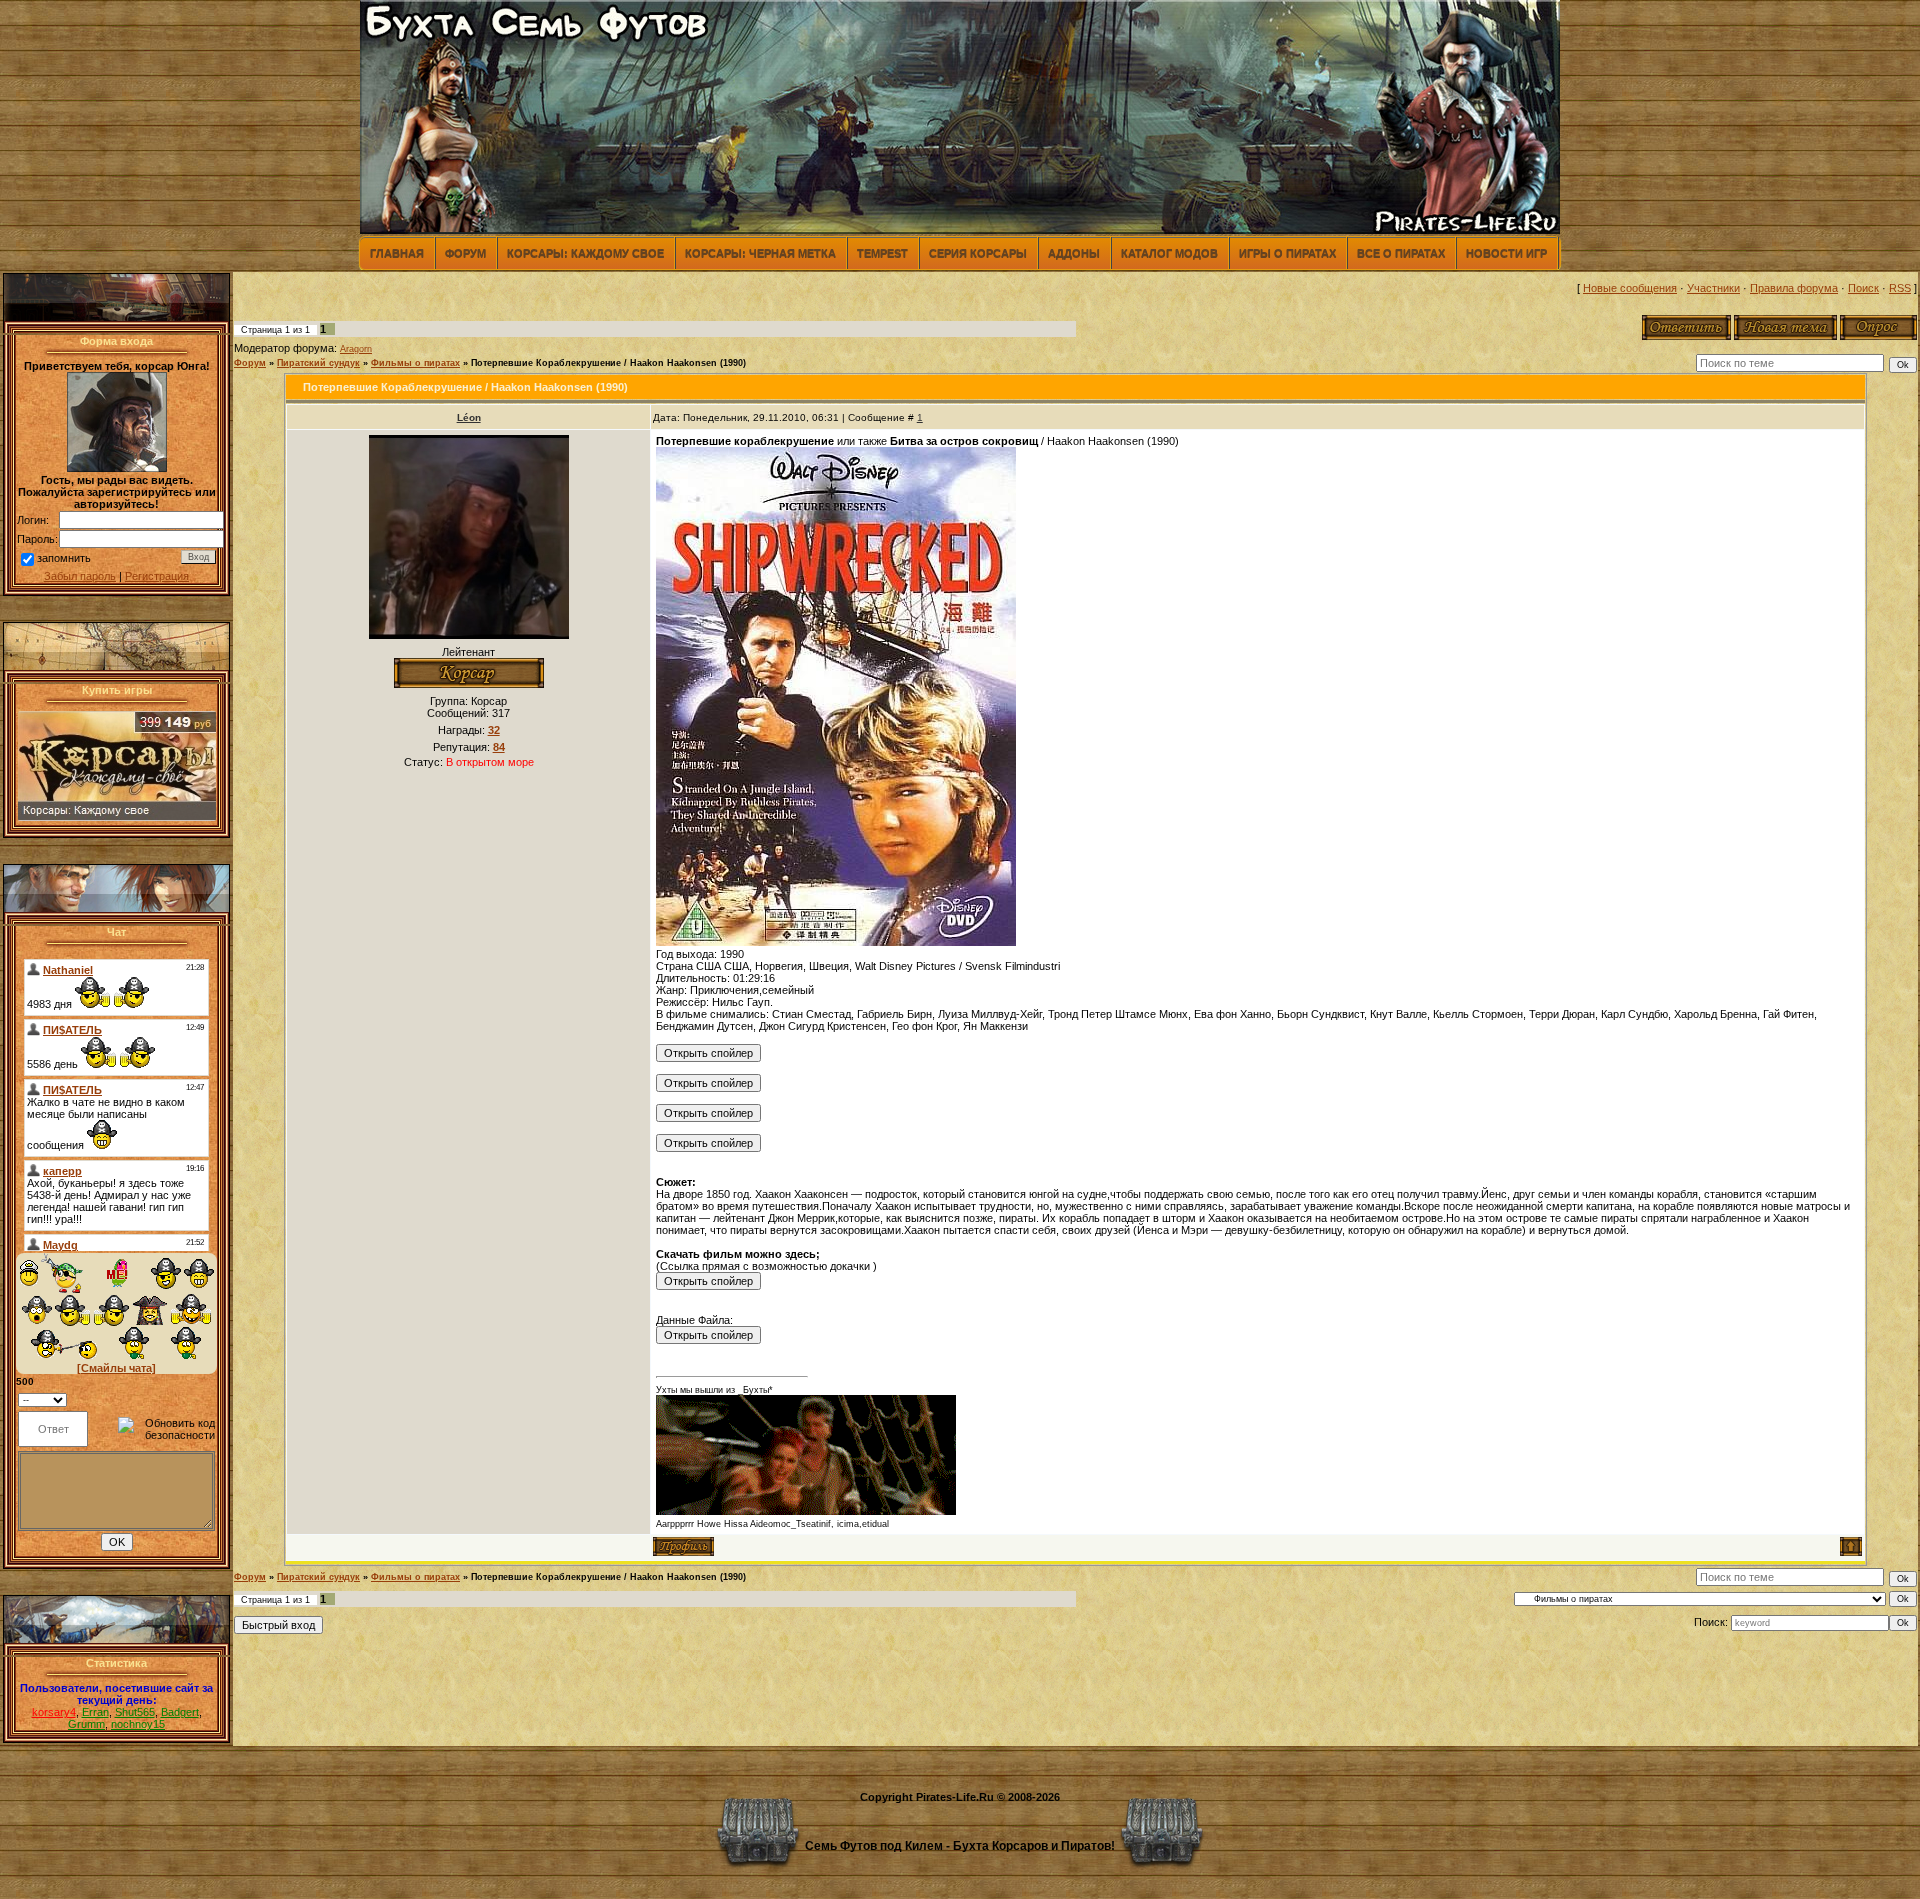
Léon (469, 417)
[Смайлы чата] (116, 1368)
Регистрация (157, 576)
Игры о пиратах (1287, 253)
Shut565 (135, 1712)
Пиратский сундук (318, 363)
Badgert (180, 1712)
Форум (465, 253)
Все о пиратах (1401, 253)
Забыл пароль (80, 576)
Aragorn (356, 349)
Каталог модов (1169, 253)
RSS (1900, 288)
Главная (397, 253)
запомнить (64, 558)
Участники (1713, 288)
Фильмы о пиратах (415, 363)
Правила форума (1794, 288)
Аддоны (1074, 253)
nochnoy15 (138, 1724)
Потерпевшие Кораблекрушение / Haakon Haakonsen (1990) (608, 363)
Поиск (1863, 288)
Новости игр (1506, 253)
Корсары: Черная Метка (760, 253)
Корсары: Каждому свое (585, 253)
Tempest (882, 253)
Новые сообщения (1630, 288)
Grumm (86, 1724)
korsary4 (54, 1712)
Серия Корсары (978, 253)
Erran (95, 1712)
